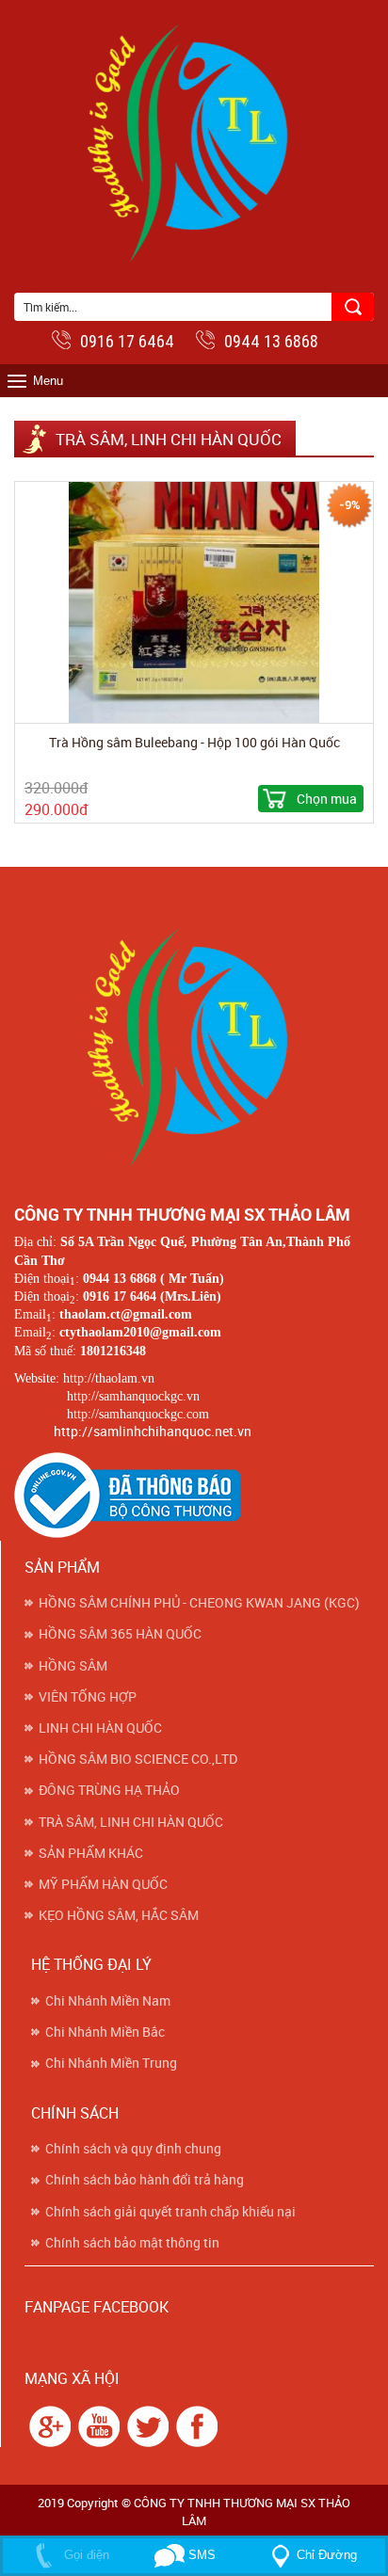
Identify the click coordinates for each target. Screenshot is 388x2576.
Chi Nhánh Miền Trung (111, 2063)
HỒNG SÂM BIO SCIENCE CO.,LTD (138, 1759)
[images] (48, 2425)
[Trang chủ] (194, 1043)
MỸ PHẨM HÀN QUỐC (103, 1884)
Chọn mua (327, 800)
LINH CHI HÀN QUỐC (100, 1728)
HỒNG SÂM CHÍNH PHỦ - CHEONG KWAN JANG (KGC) (199, 1603)
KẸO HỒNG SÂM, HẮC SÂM (119, 1915)
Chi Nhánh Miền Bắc (105, 2032)
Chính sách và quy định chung (133, 2149)
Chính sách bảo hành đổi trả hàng (145, 2180)
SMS (200, 2555)
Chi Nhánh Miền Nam (108, 2001)
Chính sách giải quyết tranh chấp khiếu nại (170, 2212)
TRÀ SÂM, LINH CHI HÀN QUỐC (131, 1822)
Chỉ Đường (327, 2555)
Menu (48, 381)
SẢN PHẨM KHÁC (91, 1853)
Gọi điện (85, 2555)
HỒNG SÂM (73, 1666)
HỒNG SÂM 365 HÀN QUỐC (120, 1634)
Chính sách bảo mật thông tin (132, 2243)
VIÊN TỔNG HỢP (88, 1697)
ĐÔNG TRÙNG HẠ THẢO (109, 1790)
